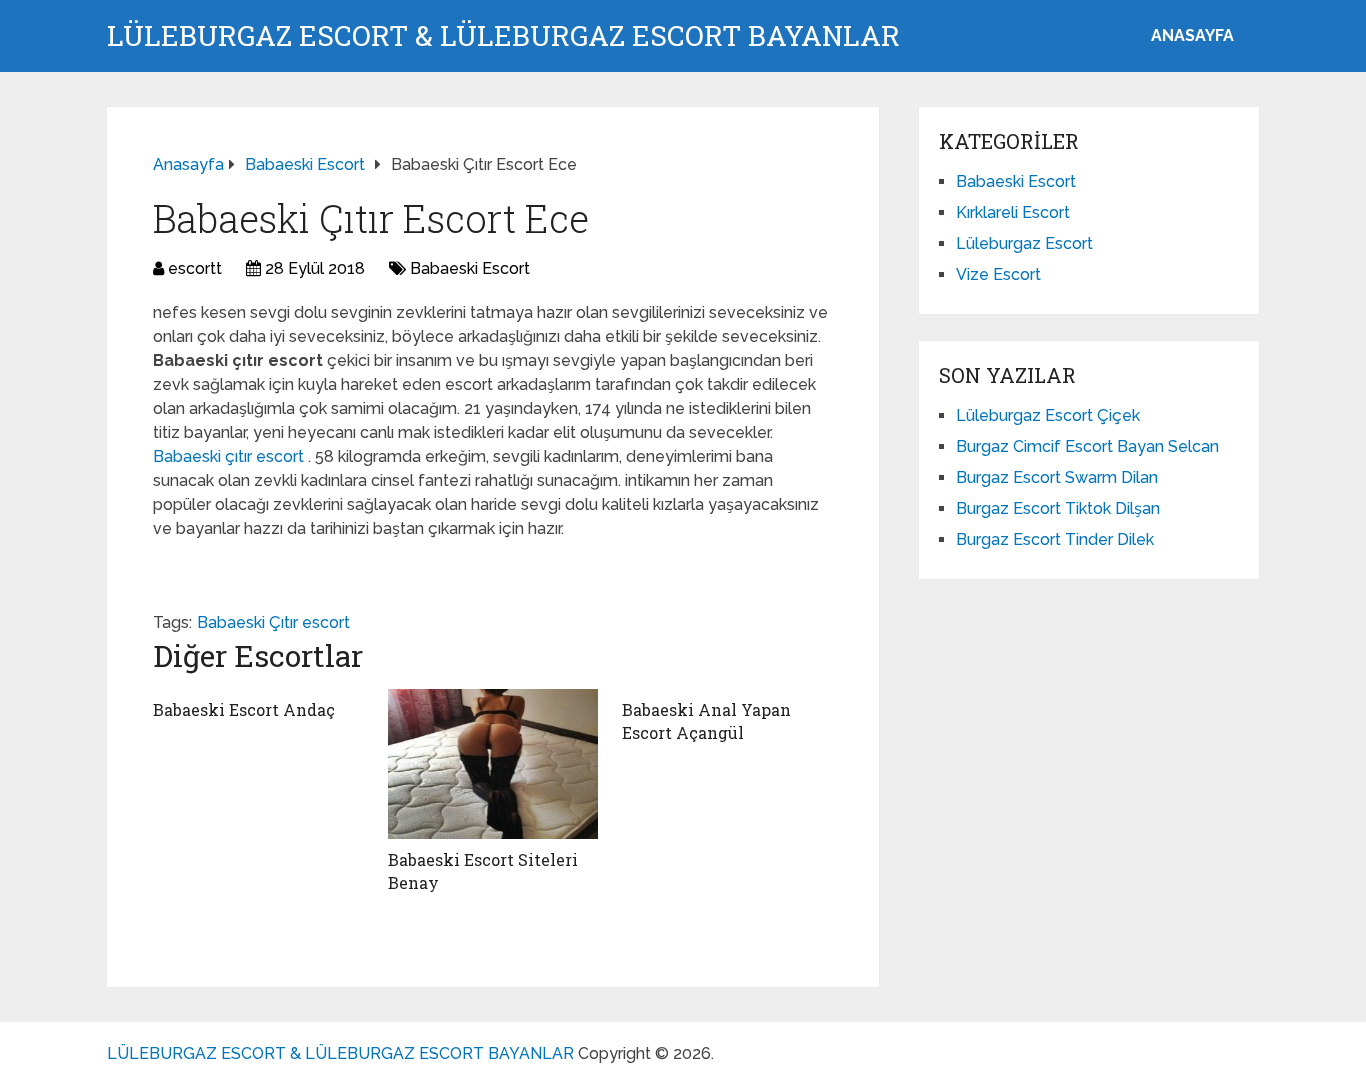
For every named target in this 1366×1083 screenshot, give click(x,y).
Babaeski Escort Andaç (244, 709)
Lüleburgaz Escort (1024, 243)
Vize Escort (998, 274)
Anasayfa (1192, 35)
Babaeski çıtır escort (230, 456)
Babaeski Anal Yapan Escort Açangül (706, 720)
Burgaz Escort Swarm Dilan (1057, 477)
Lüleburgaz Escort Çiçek (1048, 415)
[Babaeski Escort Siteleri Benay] (493, 764)
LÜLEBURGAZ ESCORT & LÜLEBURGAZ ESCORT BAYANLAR (503, 36)
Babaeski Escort (470, 268)
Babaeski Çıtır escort (273, 622)
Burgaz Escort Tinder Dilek (1055, 539)
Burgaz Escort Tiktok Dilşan (1058, 508)
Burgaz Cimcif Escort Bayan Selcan (1087, 446)
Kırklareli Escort (1013, 212)
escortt (195, 268)
